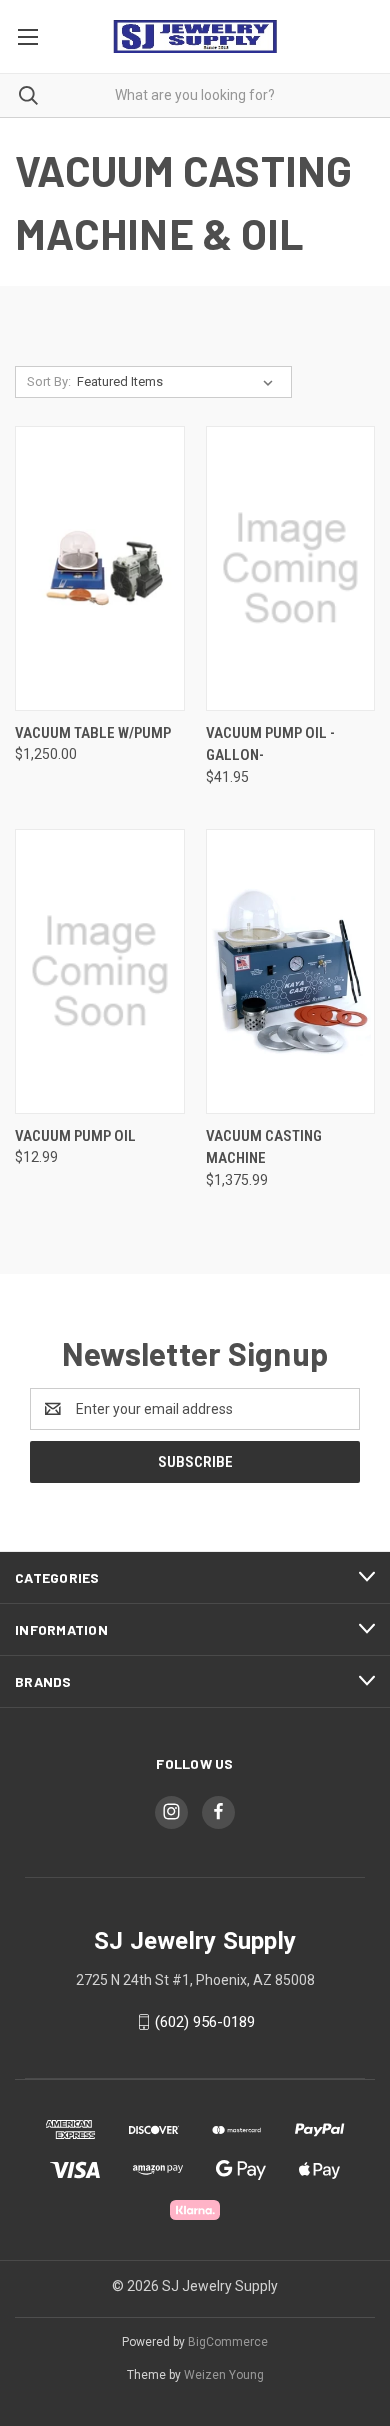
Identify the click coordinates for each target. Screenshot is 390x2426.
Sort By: (49, 381)
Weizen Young (224, 2375)
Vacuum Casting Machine (264, 1147)
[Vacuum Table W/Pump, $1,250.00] (100, 568)
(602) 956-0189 (205, 2022)
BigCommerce (228, 2342)
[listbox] (179, 382)
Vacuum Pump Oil (75, 1136)
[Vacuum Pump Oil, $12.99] (100, 971)
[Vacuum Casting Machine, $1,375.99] (291, 971)
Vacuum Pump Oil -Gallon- (270, 744)
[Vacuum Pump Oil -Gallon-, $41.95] (291, 568)
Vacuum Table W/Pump (93, 733)
